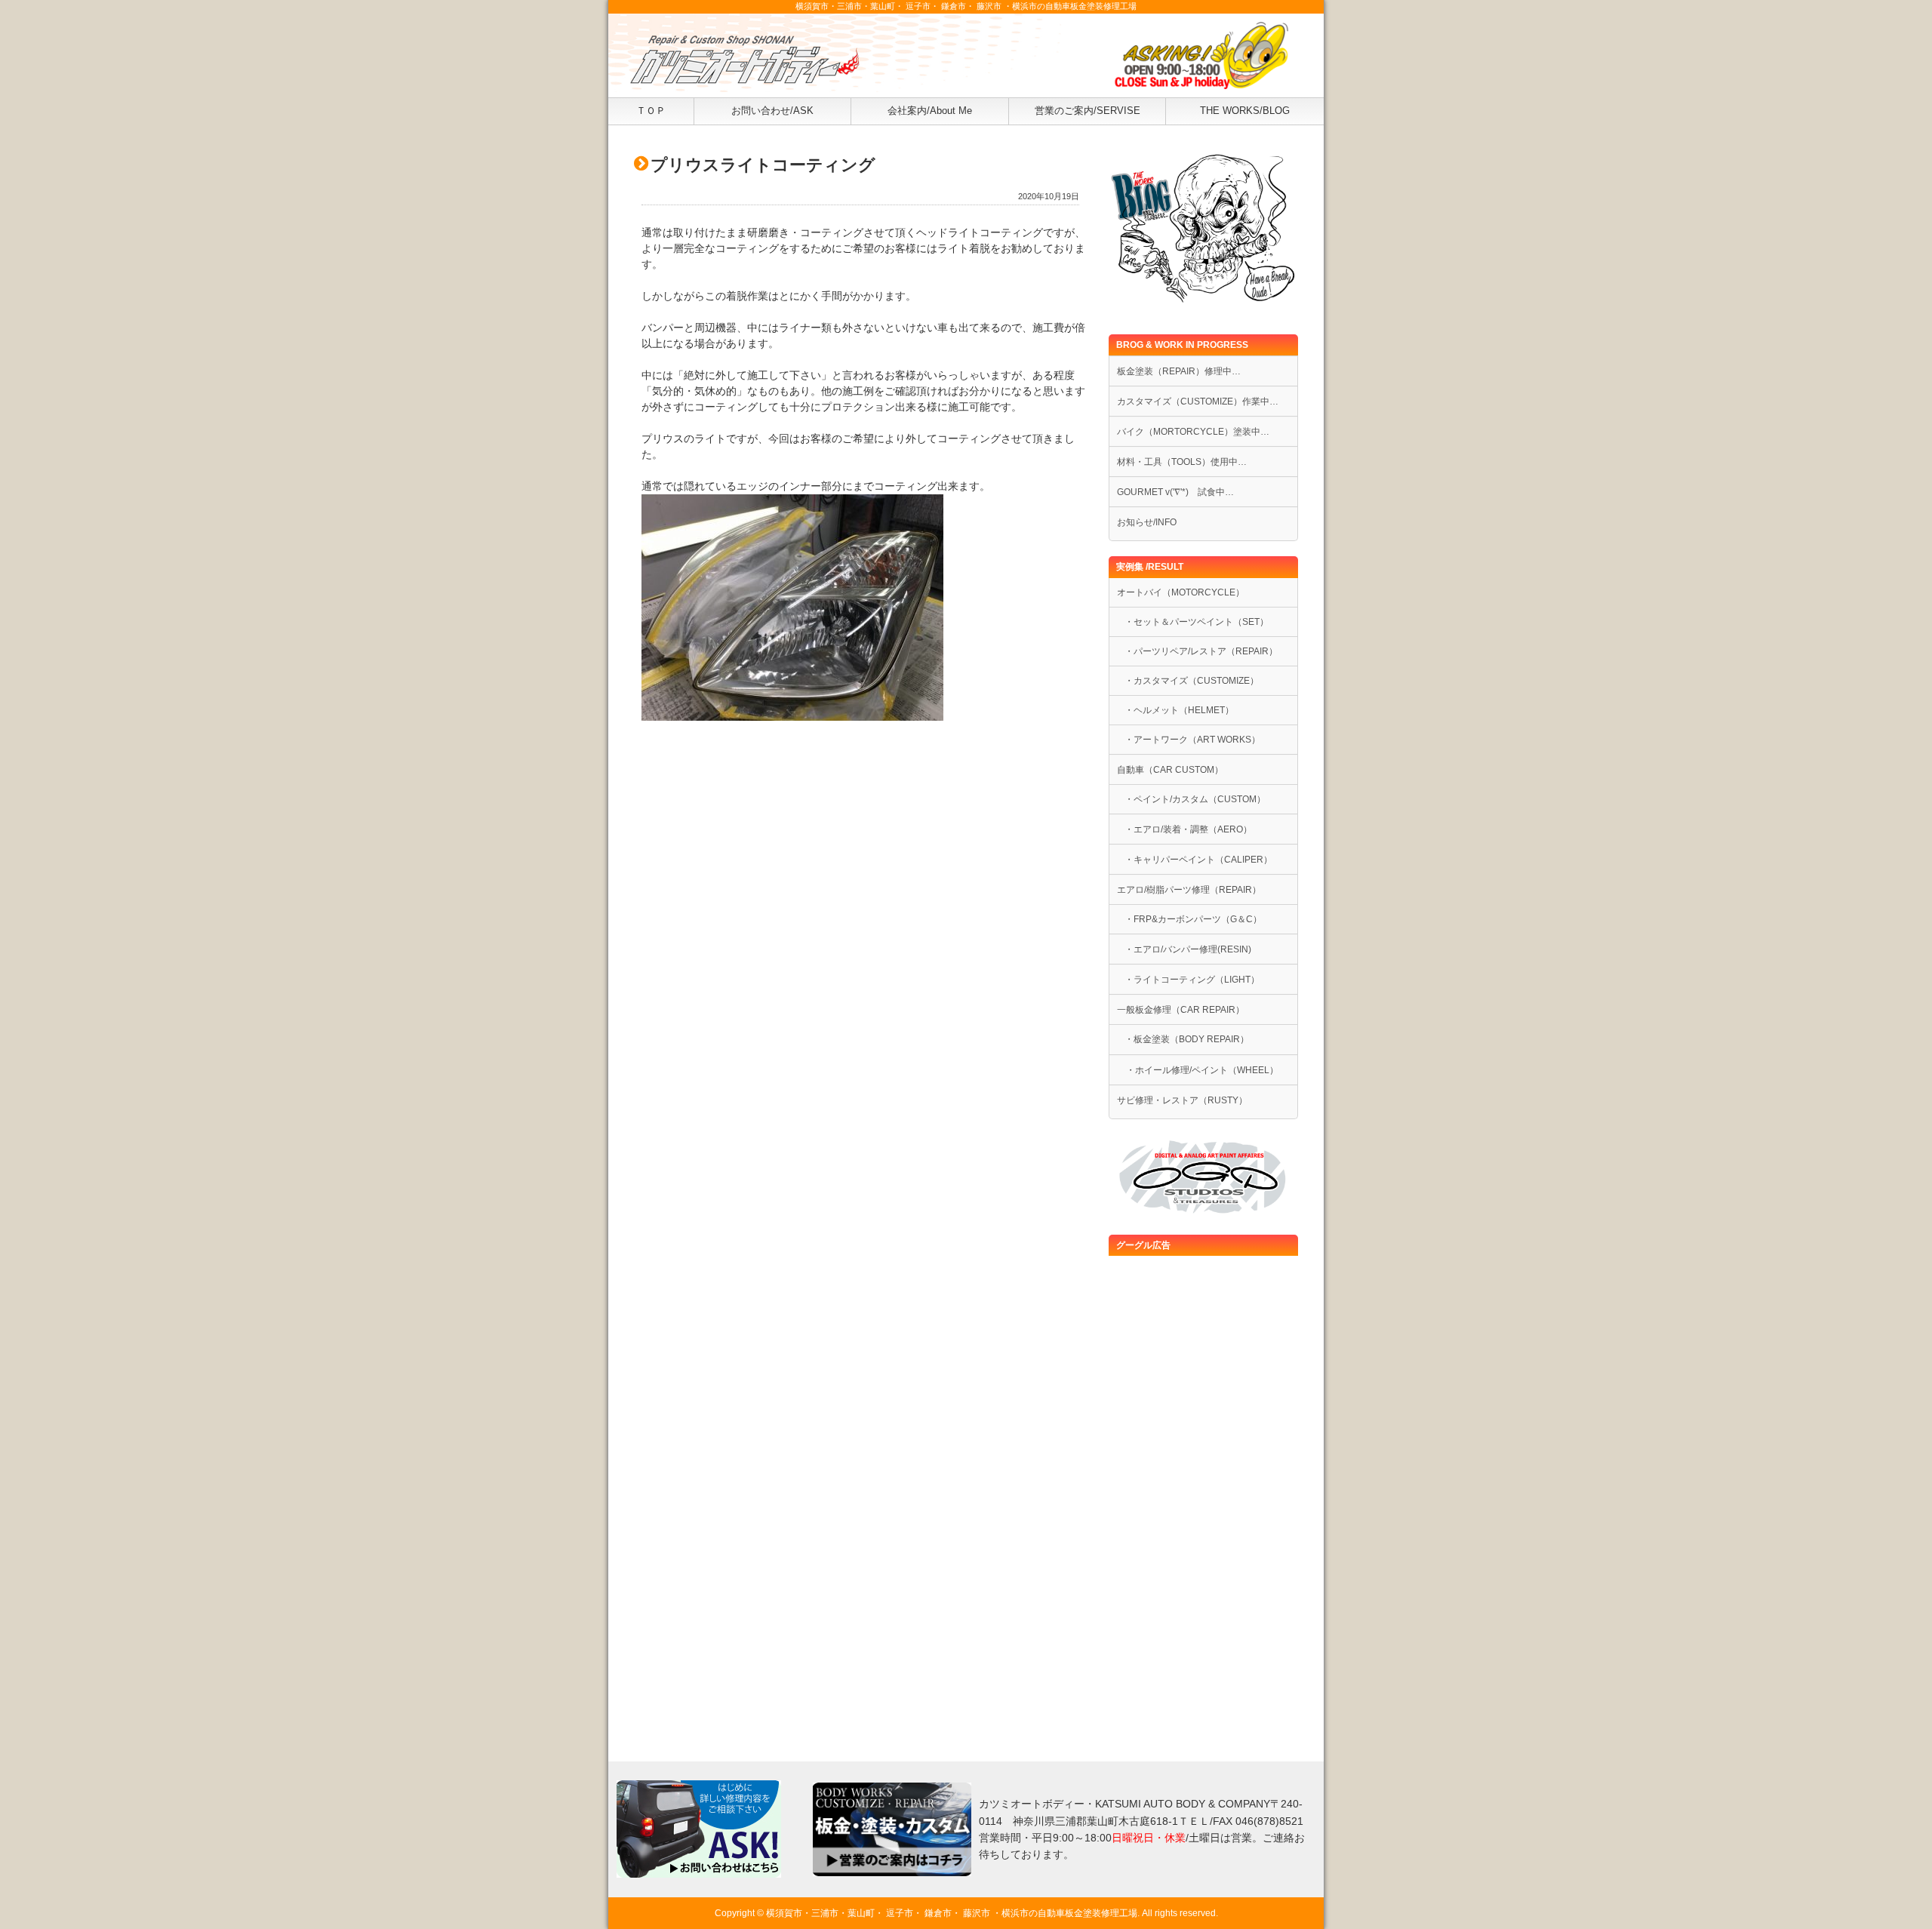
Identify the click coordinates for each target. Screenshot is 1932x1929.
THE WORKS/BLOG (1245, 111)
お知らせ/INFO (1147, 522)
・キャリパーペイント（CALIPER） (1198, 860)
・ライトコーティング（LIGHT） (1192, 980)
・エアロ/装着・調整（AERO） (1188, 829)
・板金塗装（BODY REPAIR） (1187, 1039)
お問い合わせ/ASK (772, 111)
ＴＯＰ (651, 111)
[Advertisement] (860, 851)
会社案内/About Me (930, 111)
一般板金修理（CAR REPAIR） (1181, 1010)
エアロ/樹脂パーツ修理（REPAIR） (1189, 890)
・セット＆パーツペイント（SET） (1197, 622)
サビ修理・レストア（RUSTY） (1182, 1100)
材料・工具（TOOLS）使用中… (1182, 462)
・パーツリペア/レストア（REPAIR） (1201, 651)
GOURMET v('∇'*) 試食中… (1175, 492)
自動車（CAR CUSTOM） (1170, 770)
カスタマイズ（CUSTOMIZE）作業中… (1198, 401)
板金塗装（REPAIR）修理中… (1179, 371)
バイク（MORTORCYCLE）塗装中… (1193, 432)
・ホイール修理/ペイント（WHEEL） (1198, 1070)
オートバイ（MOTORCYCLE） (1181, 592)
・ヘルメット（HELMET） (1179, 710)
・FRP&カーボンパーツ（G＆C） (1193, 919)
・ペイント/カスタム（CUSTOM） (1195, 799)
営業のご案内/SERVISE (1088, 111)
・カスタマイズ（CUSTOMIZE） (1192, 681)
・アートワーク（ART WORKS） (1192, 740)
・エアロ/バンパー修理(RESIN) (1188, 949)
